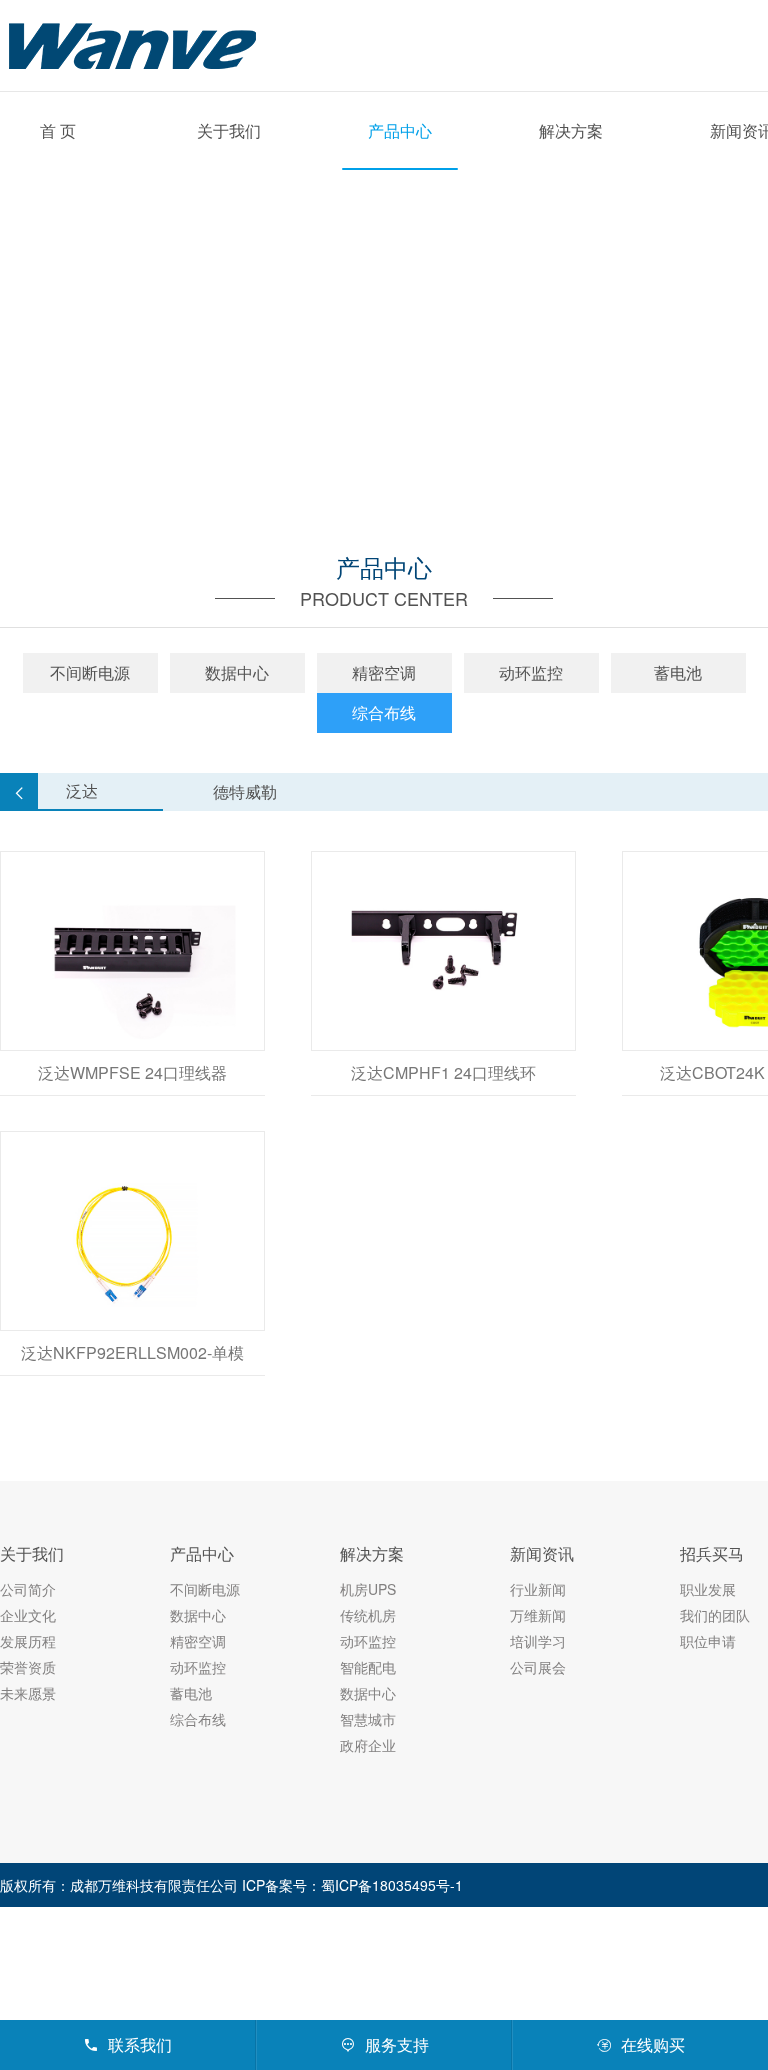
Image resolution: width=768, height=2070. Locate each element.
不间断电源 (90, 672)
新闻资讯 (542, 1553)
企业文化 (28, 1615)
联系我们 (127, 2044)
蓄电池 (678, 672)
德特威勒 (245, 791)
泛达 (82, 790)
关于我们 (229, 130)
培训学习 (538, 1641)
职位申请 (708, 1641)
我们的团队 (715, 1615)
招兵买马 (712, 1553)
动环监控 (531, 672)
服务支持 (384, 2044)
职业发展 (708, 1589)
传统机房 (368, 1615)
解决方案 (571, 130)
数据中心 (237, 672)
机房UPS (368, 1589)
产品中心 (400, 130)
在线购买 (640, 2044)
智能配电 (368, 1667)
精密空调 (384, 672)
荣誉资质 (28, 1667)
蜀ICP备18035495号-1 (392, 1885)
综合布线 (384, 712)
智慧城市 (368, 1719)
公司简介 (28, 1589)
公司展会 (538, 1667)
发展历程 (28, 1641)
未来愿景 (28, 1693)
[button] (19, 792)
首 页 (58, 130)
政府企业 (368, 1745)
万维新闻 (538, 1615)
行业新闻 (538, 1589)
